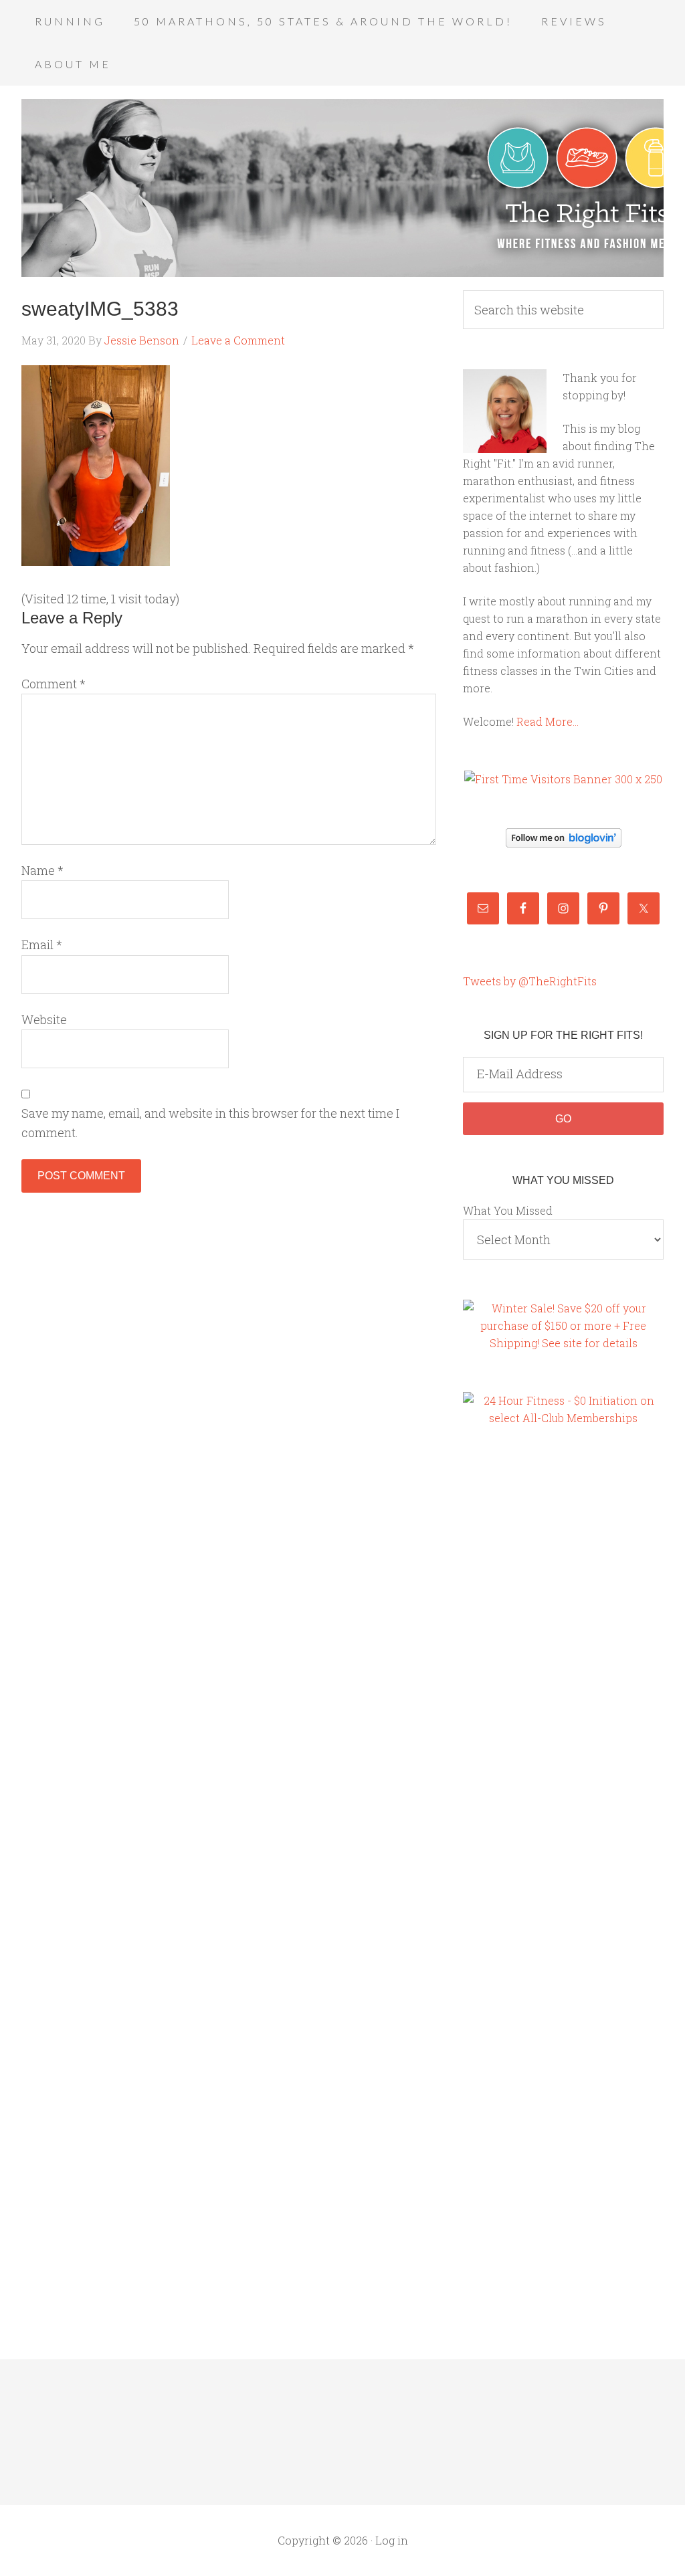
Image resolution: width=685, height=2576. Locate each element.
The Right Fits (342, 188)
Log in (392, 2540)
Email (42, 945)
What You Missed (508, 1210)
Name (42, 870)
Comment (54, 684)
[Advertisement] (516, 1668)
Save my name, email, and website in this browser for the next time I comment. (210, 1123)
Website (44, 1019)
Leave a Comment (238, 340)
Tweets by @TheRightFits (530, 981)
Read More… (548, 721)
